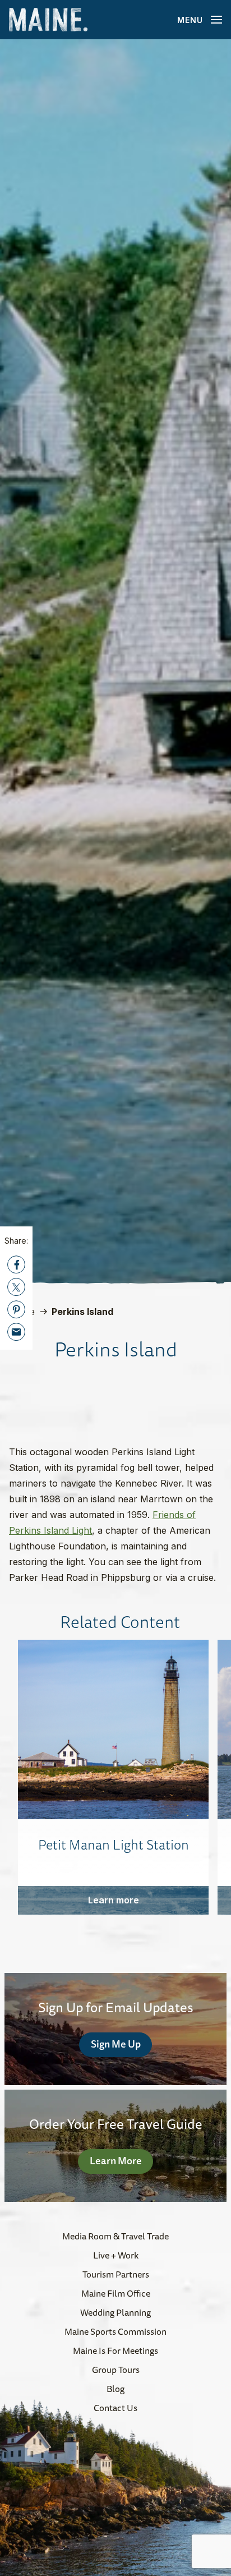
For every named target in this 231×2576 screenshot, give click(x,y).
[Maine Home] (48, 20)
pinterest (16, 1309)
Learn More (116, 2160)
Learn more (114, 1900)
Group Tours (116, 2370)
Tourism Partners (116, 2274)
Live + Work (116, 2255)
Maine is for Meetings (115, 2350)
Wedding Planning (115, 2312)
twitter (16, 1287)
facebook (16, 1264)
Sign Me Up (116, 2044)
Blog (115, 2389)
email (16, 1332)
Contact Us (115, 2408)
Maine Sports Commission (115, 2331)
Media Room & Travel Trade (115, 2236)
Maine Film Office (116, 2293)
